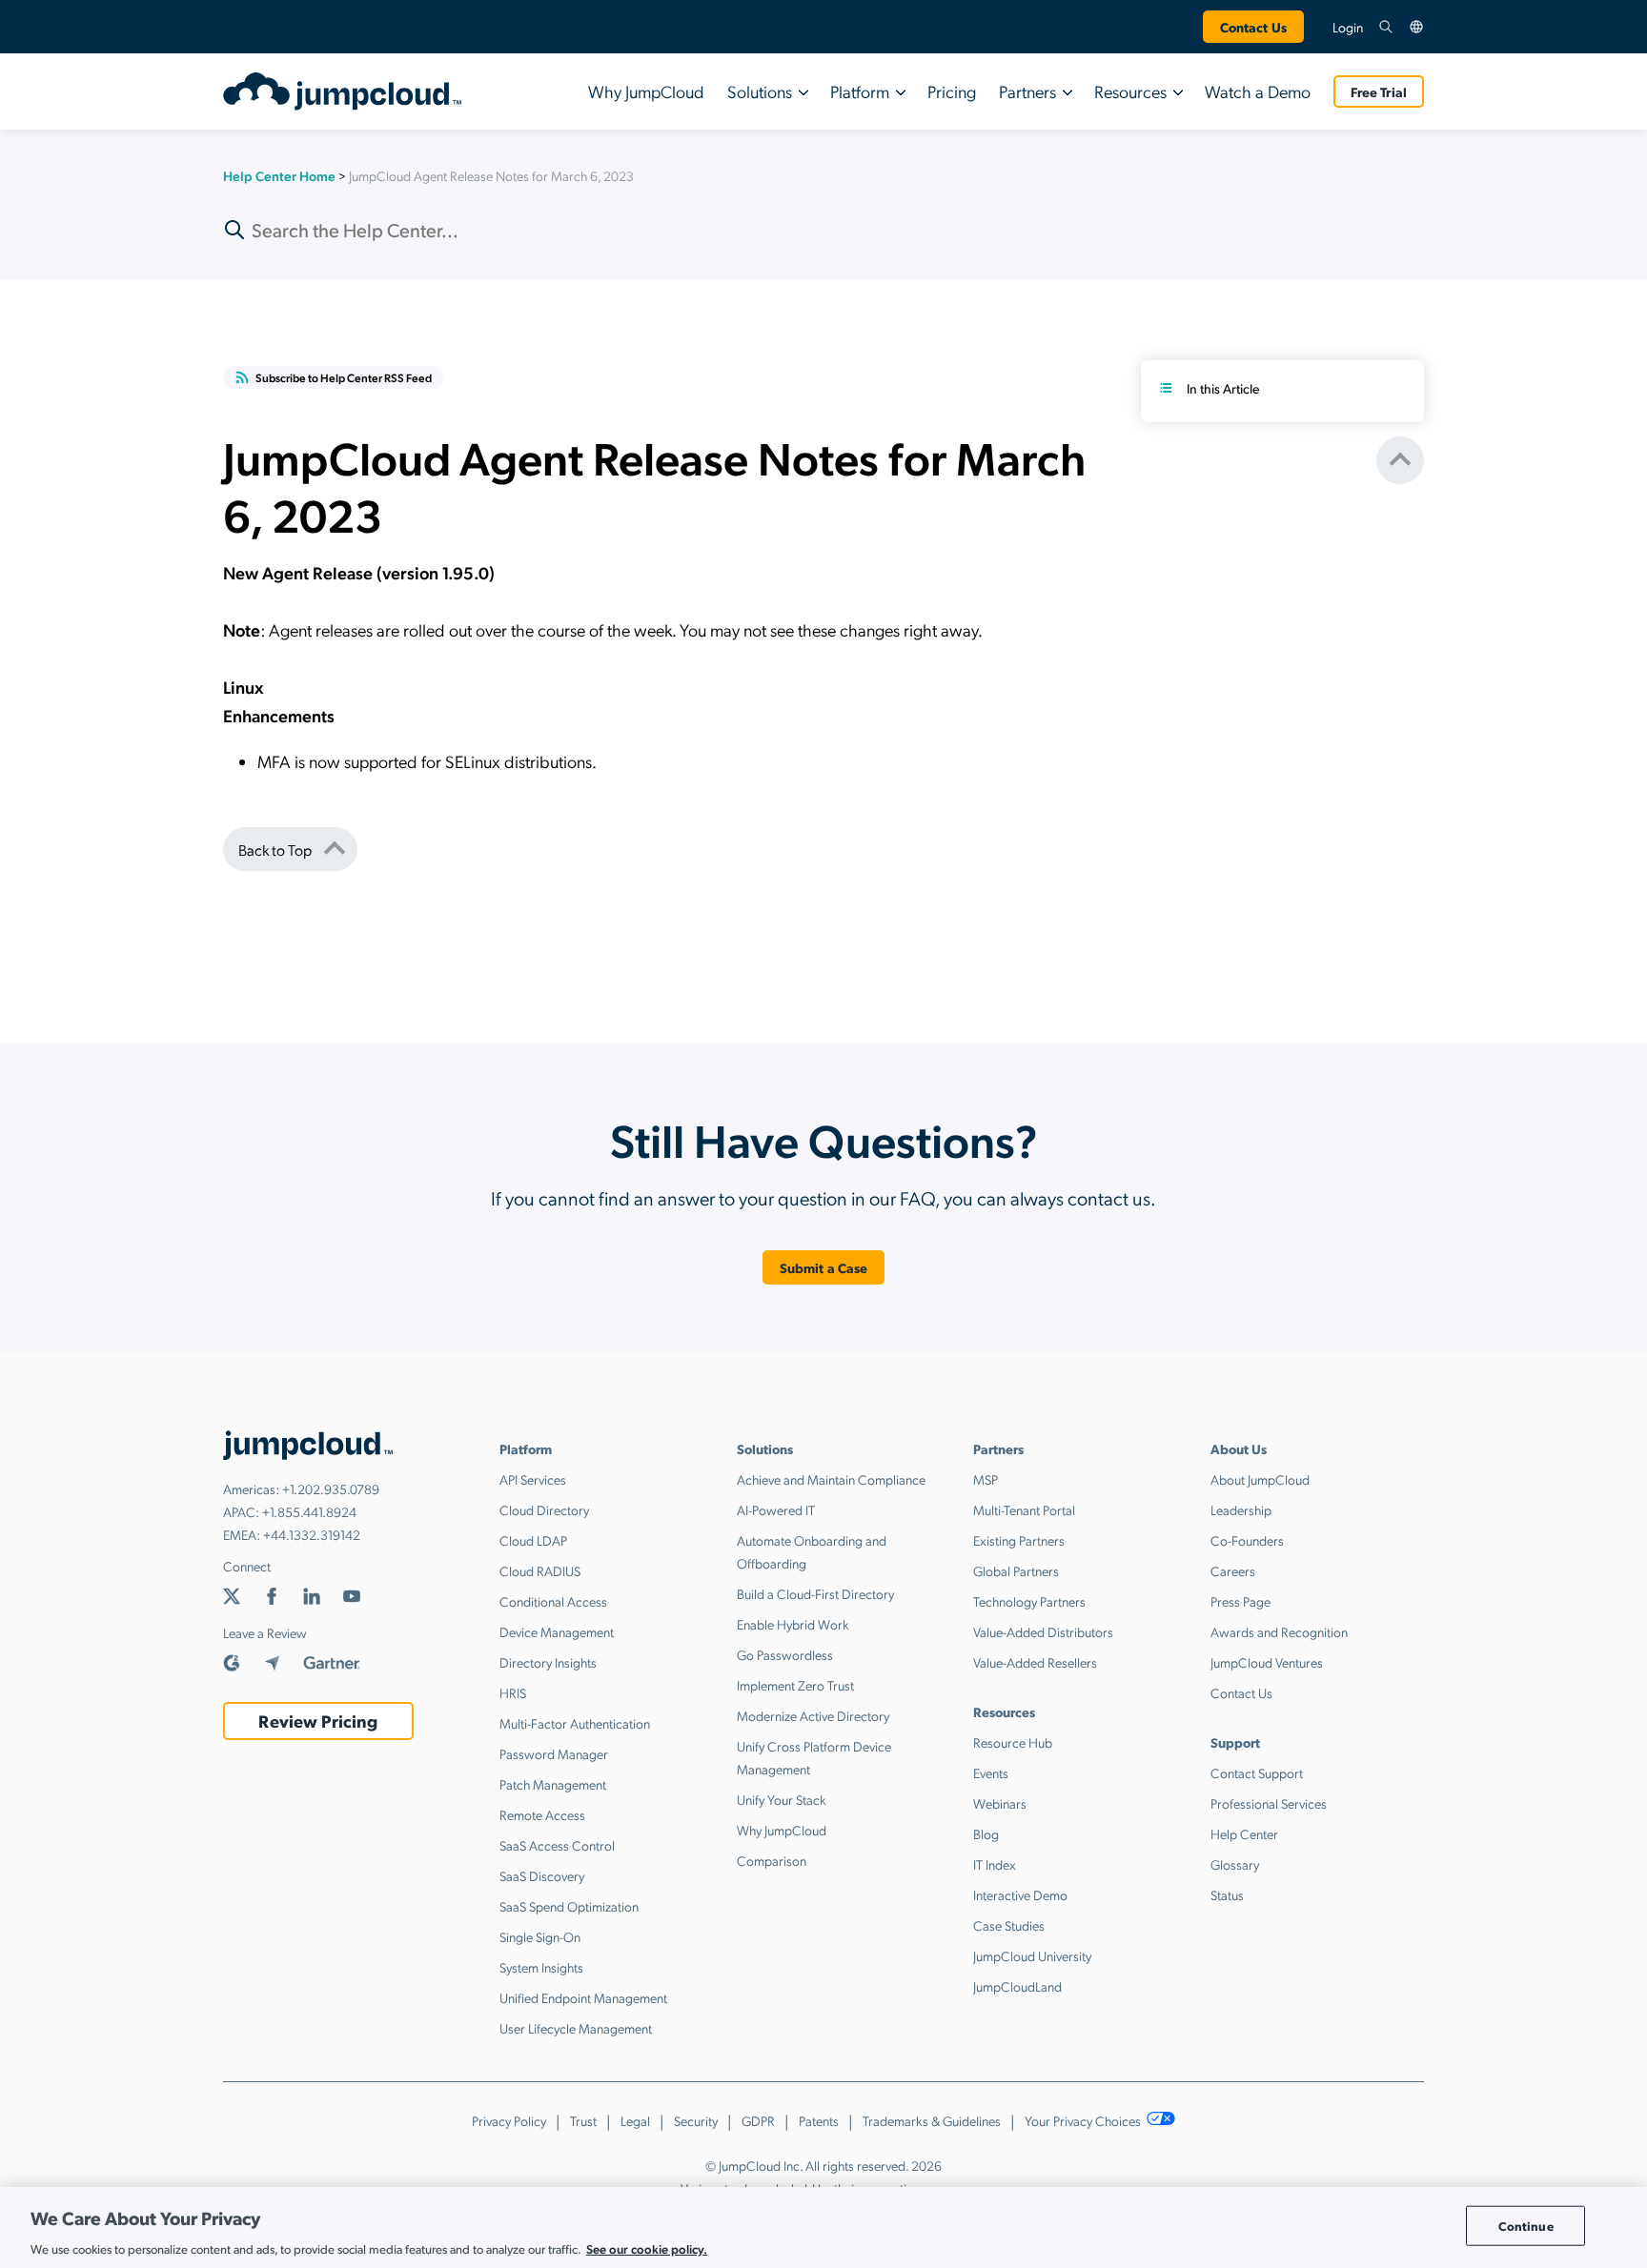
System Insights (541, 1967)
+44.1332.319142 (312, 1534)
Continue (1526, 2226)
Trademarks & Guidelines (932, 2120)
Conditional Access (553, 1601)
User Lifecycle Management (576, 2028)
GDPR (758, 2120)
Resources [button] (1130, 91)
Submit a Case (824, 1267)
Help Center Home (279, 175)
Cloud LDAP (533, 1540)
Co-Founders (1247, 1540)
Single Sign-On (540, 1936)
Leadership (1241, 1509)
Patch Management (553, 1784)
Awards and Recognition (1279, 1631)
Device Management (557, 1631)
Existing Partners (1019, 1540)
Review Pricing (318, 1721)
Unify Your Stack (782, 1799)
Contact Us (1253, 27)
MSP (986, 1479)
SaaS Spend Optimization (569, 1906)
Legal (635, 2120)
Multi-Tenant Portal (1024, 1509)
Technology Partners (1029, 1601)
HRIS (513, 1692)
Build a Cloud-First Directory (815, 1593)
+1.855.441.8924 (309, 1511)
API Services (533, 1479)
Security (696, 2120)
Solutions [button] (760, 91)
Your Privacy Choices (1084, 2120)
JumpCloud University (1032, 1955)
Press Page (1240, 1601)
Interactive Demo (1020, 1894)
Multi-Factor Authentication (575, 1723)
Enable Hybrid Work (793, 1624)
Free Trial (1379, 91)
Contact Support (1257, 1772)
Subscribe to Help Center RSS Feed (344, 377)
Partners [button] (1027, 91)
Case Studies (1009, 1925)
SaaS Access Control (557, 1845)
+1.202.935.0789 (331, 1488)
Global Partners (1016, 1570)
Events (991, 1772)
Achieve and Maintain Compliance (831, 1479)
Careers (1233, 1570)
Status (1227, 1894)
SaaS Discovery (542, 1875)
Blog (986, 1833)
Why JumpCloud (646, 91)
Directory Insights (548, 1662)
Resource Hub (1013, 1742)
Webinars (1000, 1803)
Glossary (1235, 1864)
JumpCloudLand (1017, 1986)
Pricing (952, 91)
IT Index (995, 1864)
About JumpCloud (1260, 1479)
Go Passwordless (785, 1654)
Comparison (772, 1860)
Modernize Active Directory (813, 1715)
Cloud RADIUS (540, 1570)
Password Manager (554, 1753)
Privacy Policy (509, 2120)
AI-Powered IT (776, 1509)
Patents (819, 2120)
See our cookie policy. (647, 2248)
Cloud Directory (544, 1509)
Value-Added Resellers (1035, 1662)
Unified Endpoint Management (583, 1997)
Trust (583, 2120)
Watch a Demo (1258, 91)
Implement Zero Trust (795, 1685)
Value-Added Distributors (1043, 1631)
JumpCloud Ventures (1267, 1662)
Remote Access (542, 1814)
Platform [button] (860, 91)
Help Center (1244, 1833)
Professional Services (1269, 1803)
